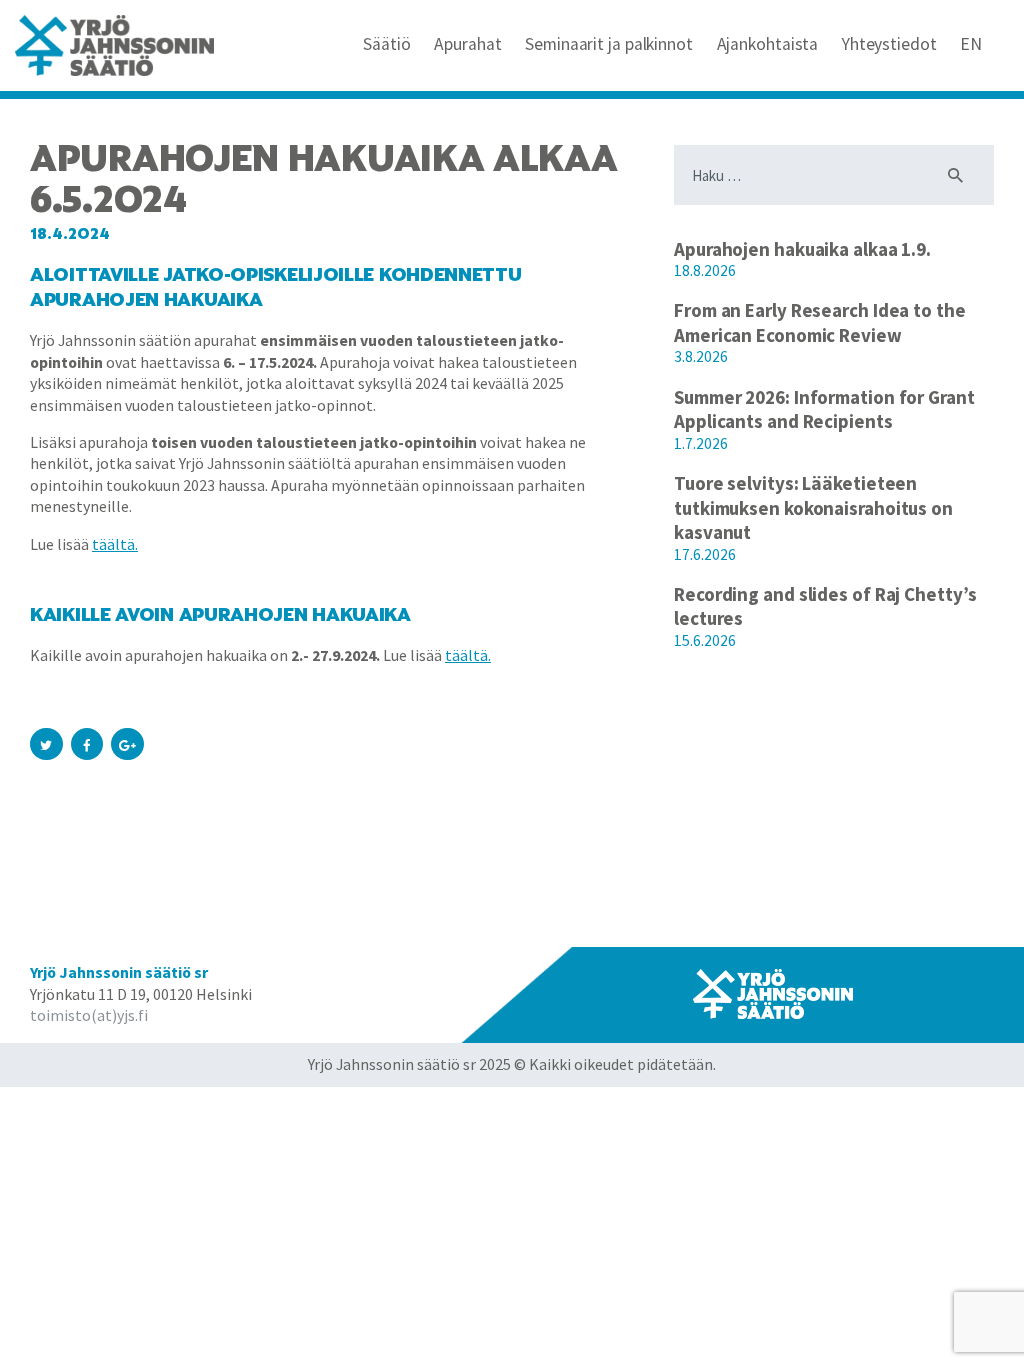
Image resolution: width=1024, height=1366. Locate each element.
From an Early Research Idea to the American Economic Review (820, 322)
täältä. (115, 544)
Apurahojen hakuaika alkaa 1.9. (802, 249)
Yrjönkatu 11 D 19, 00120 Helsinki (141, 994)
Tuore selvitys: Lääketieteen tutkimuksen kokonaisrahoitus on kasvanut (813, 507)
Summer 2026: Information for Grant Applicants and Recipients (824, 409)
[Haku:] (834, 175)
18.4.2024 (70, 234)
